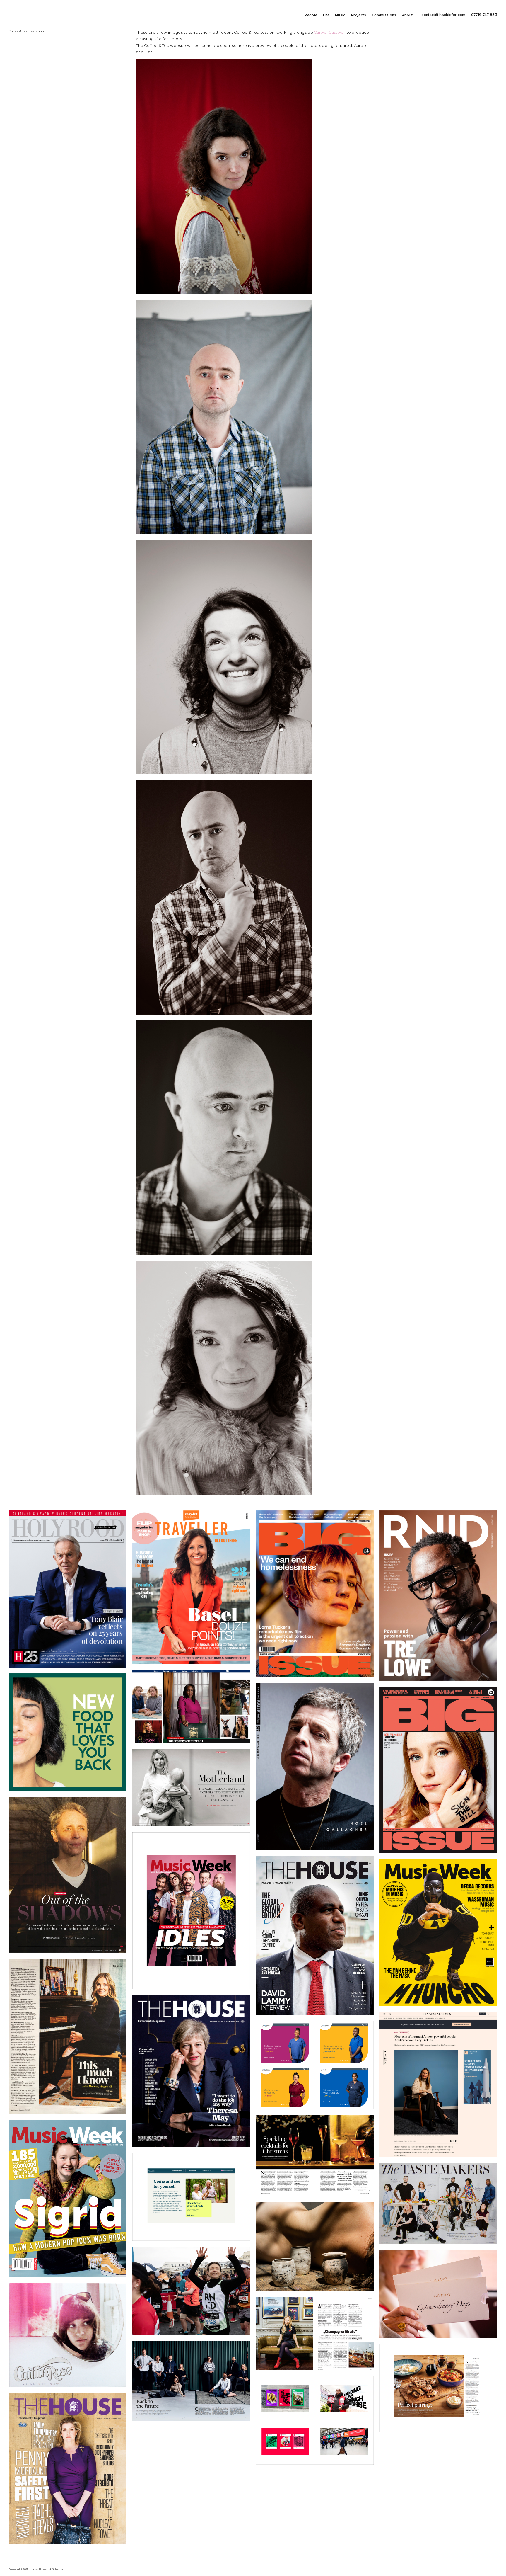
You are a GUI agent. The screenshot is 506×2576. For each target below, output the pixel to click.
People (311, 15)
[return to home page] (18, 12)
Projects (359, 15)
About (407, 15)
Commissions (384, 15)
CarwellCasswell (330, 32)
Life (326, 15)
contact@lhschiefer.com (443, 15)
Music (340, 15)
